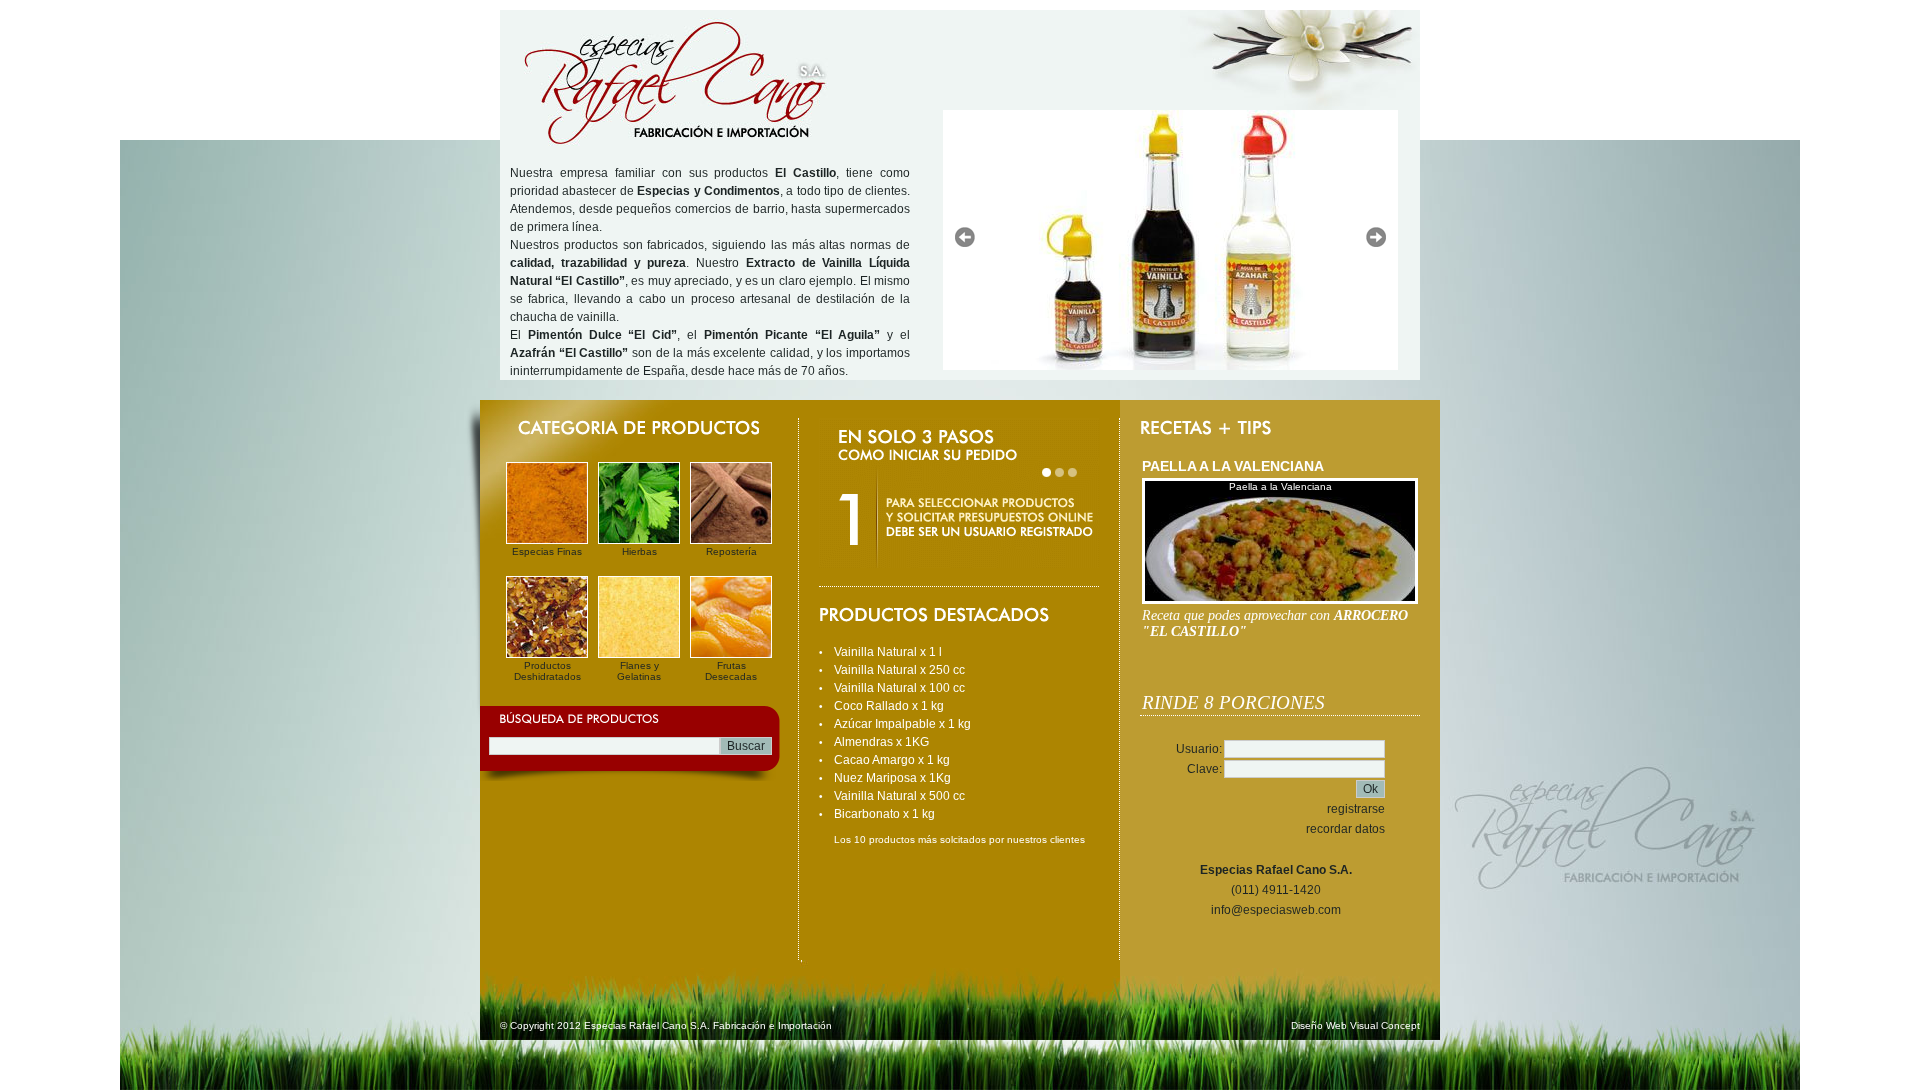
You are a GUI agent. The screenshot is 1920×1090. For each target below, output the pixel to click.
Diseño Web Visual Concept (1355, 1025)
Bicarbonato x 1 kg (884, 814)
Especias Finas (547, 551)
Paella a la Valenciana (1280, 486)
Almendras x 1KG (881, 742)
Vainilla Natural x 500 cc (899, 796)
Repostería (731, 551)
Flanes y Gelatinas (639, 671)
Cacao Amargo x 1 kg (892, 760)
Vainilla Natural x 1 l (888, 652)
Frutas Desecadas (731, 671)
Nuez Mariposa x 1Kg (892, 778)
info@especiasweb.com (1276, 910)
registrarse (1356, 809)
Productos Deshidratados (547, 671)
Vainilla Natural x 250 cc (899, 670)
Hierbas (639, 551)
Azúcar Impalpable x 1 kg (902, 724)
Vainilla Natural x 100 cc (899, 688)
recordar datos (1345, 829)
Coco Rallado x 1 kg (889, 706)
